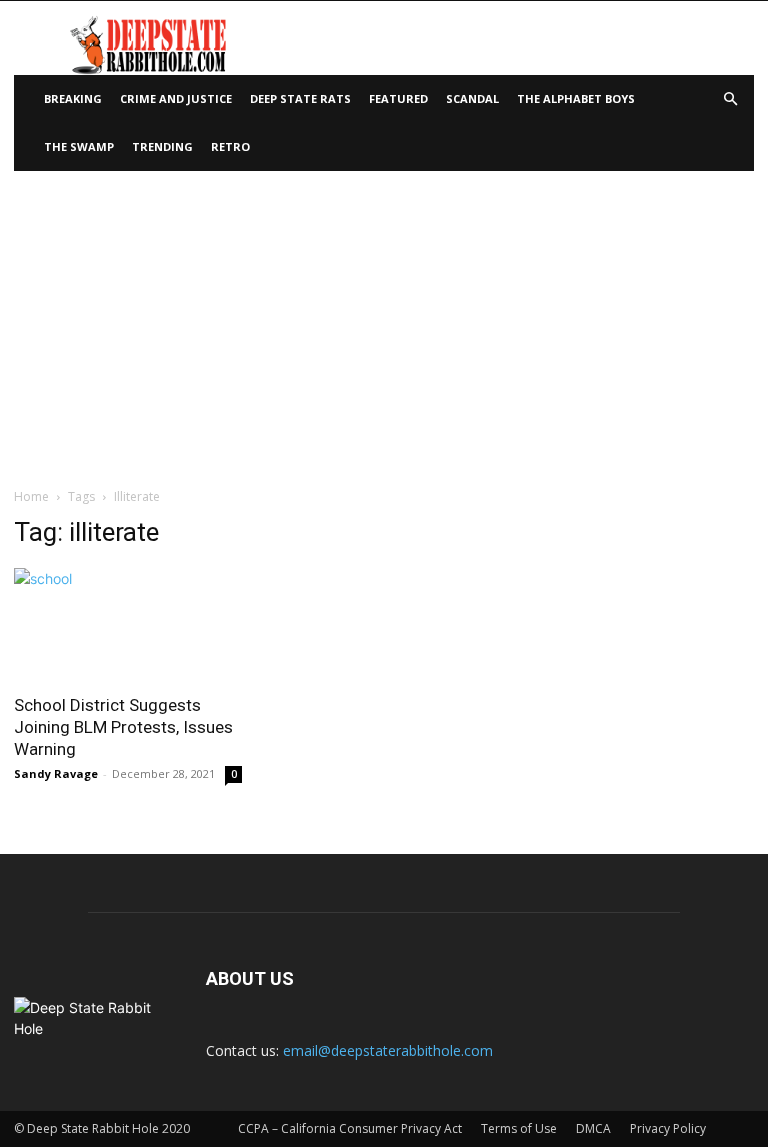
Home (31, 496)
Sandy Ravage (56, 773)
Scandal (472, 98)
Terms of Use (519, 1128)
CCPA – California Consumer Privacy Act (350, 1128)
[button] (730, 99)
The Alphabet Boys (576, 98)
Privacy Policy (668, 1128)
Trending (162, 146)
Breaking (73, 98)
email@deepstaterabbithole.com (388, 1050)
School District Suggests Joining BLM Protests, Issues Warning (123, 727)
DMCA (593, 1128)
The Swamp (79, 146)
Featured (398, 98)
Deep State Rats (300, 98)
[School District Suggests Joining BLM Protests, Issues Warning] (128, 624)
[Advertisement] (384, 321)
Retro (230, 146)
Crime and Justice (176, 98)
